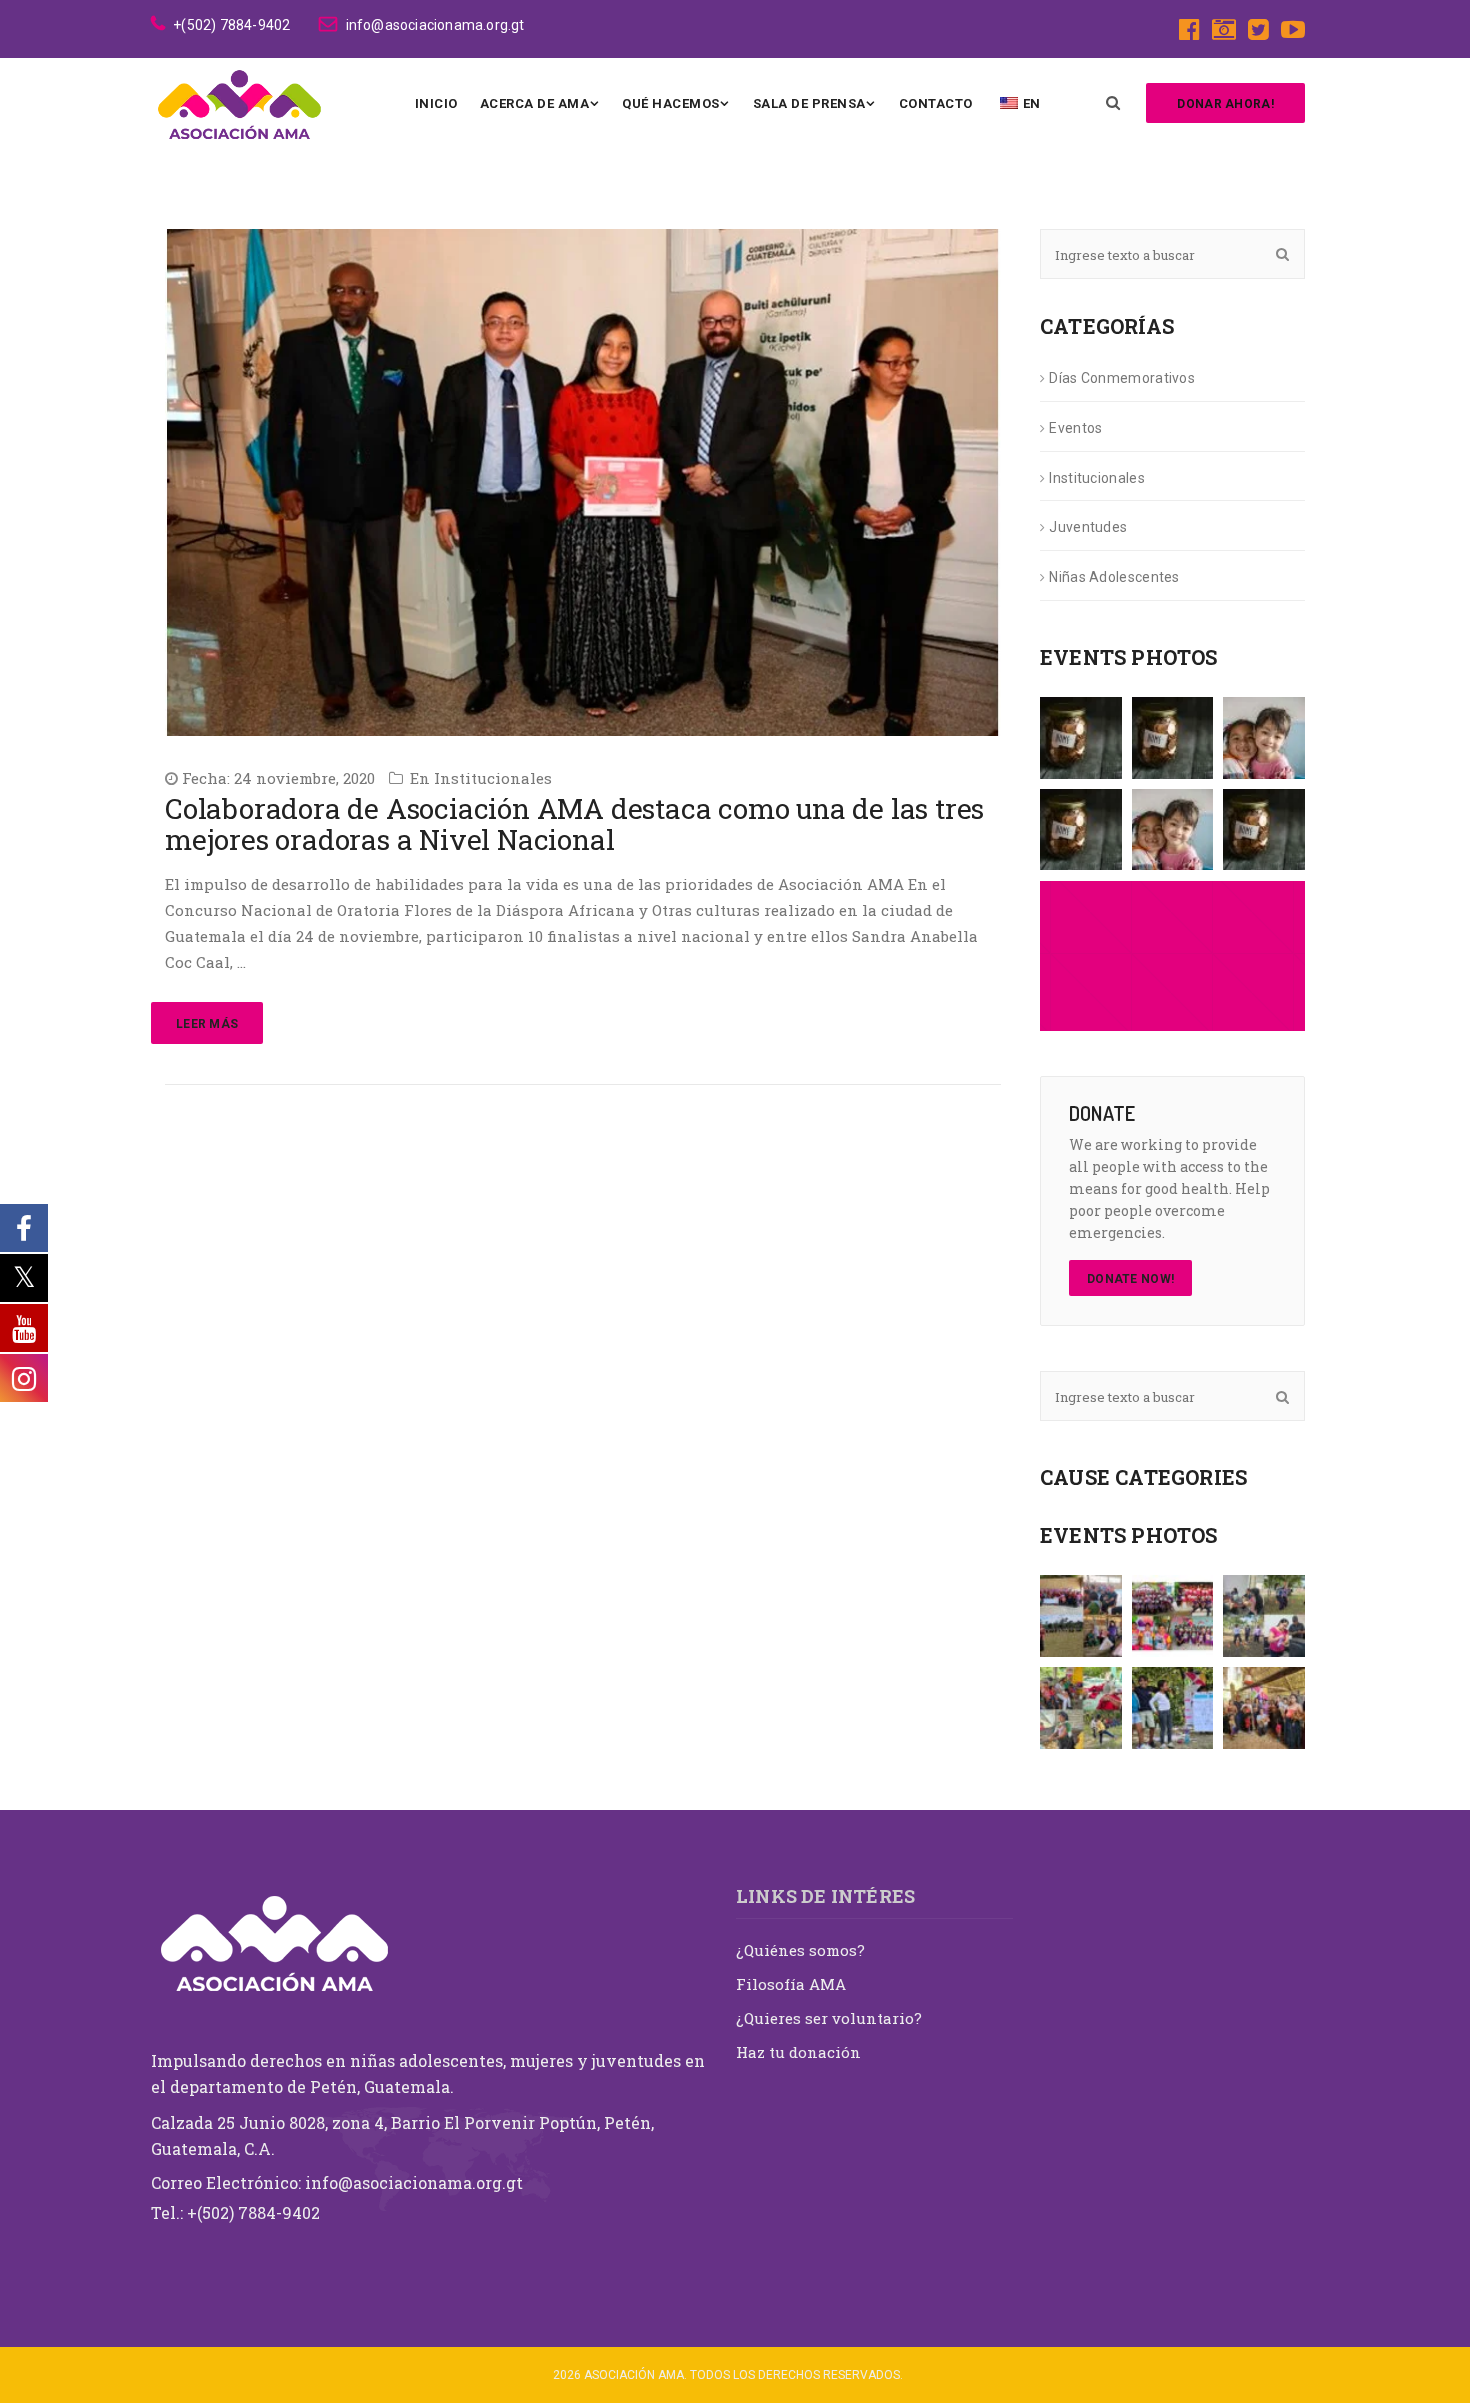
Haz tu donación (798, 2052)
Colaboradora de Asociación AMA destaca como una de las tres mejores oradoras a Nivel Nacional (574, 824)
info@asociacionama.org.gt (435, 25)
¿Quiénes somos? (800, 1950)
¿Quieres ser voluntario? (829, 2018)
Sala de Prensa (809, 103)
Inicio (436, 103)
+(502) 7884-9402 (231, 25)
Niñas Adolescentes (1114, 577)
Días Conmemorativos (1122, 378)
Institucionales (493, 778)
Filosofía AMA (791, 1984)
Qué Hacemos (671, 103)
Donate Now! (1130, 1279)
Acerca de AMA (535, 103)
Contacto (936, 103)
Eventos (1075, 428)
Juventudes (1088, 527)
